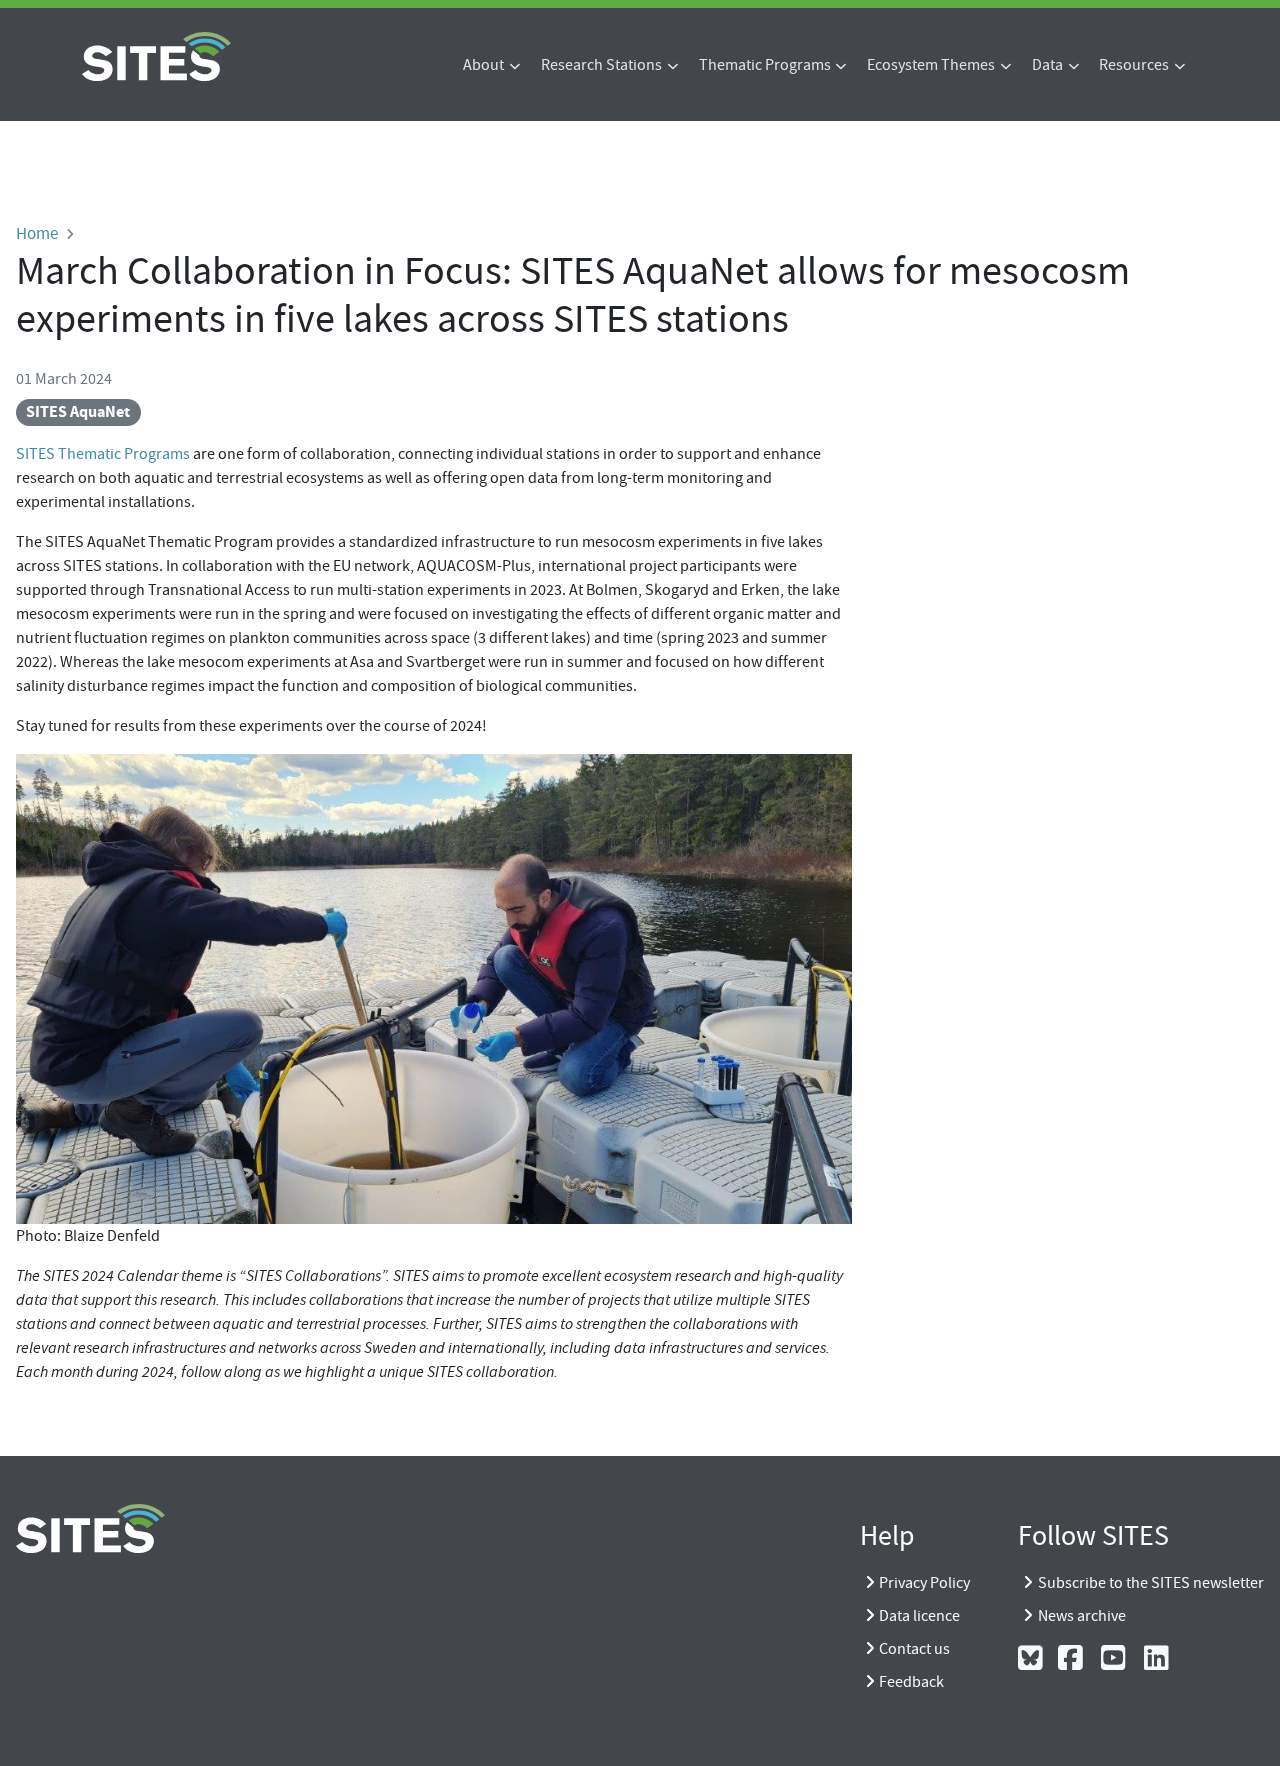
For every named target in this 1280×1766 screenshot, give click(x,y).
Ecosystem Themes (931, 65)
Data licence (919, 1616)
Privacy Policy (924, 1583)
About (483, 65)
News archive (1082, 1616)
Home (37, 233)
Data (1047, 65)
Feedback (911, 1682)
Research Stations (601, 65)
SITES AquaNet (78, 411)
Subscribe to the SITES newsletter (1151, 1583)
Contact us (914, 1649)
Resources (1134, 65)
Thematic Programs (765, 65)
